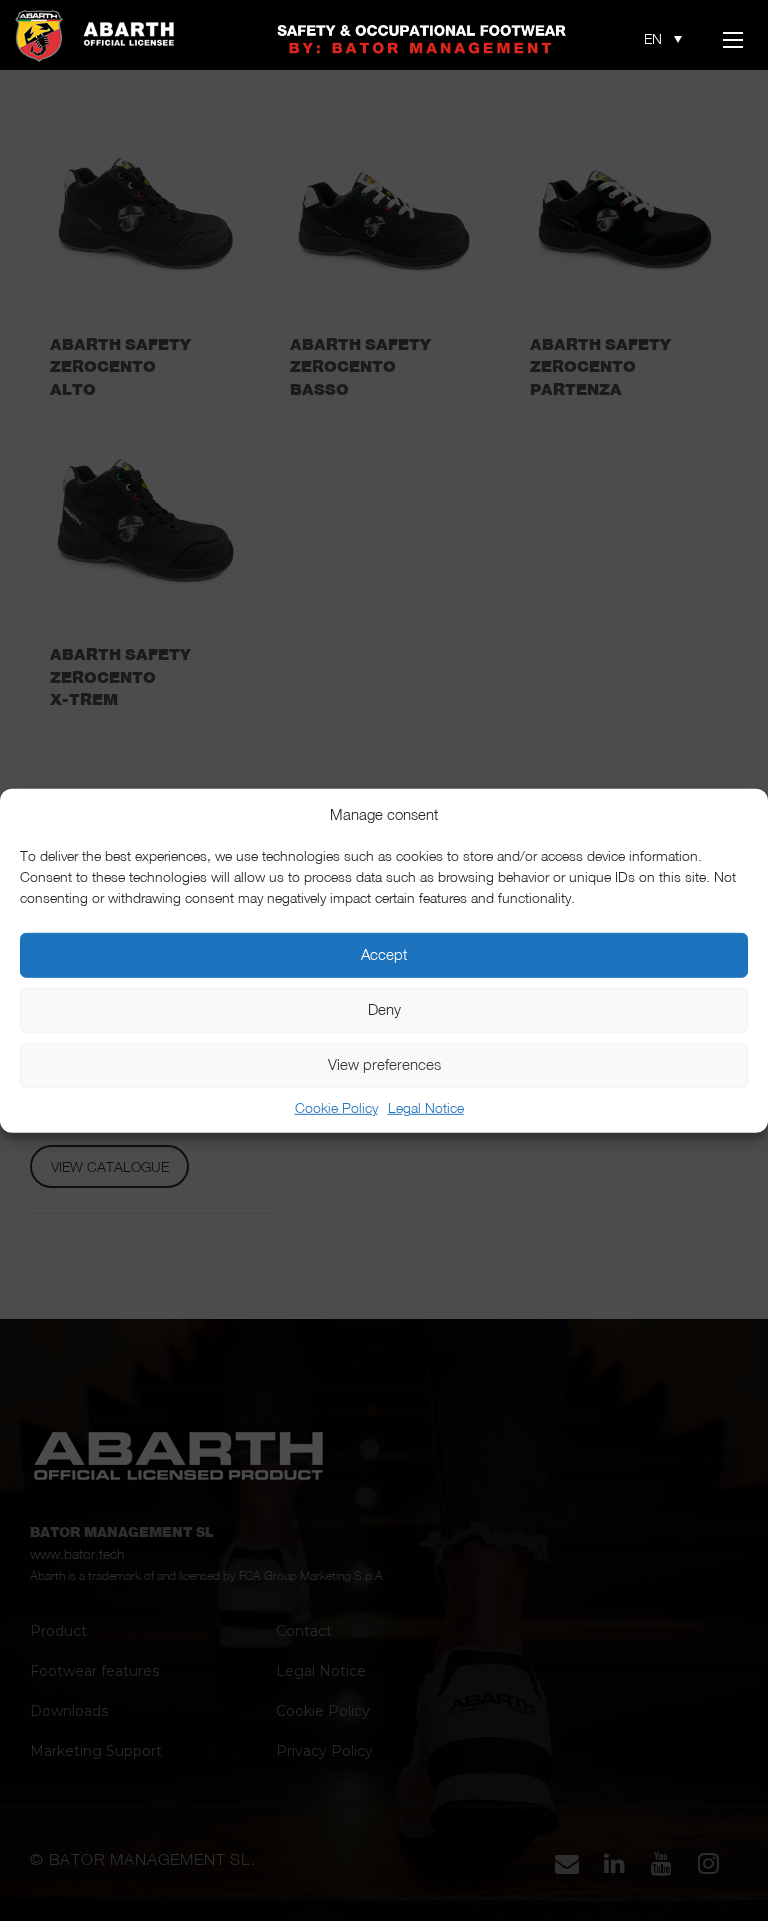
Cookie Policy (336, 1107)
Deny (384, 1009)
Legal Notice (426, 1107)
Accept (384, 954)
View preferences (384, 1064)
